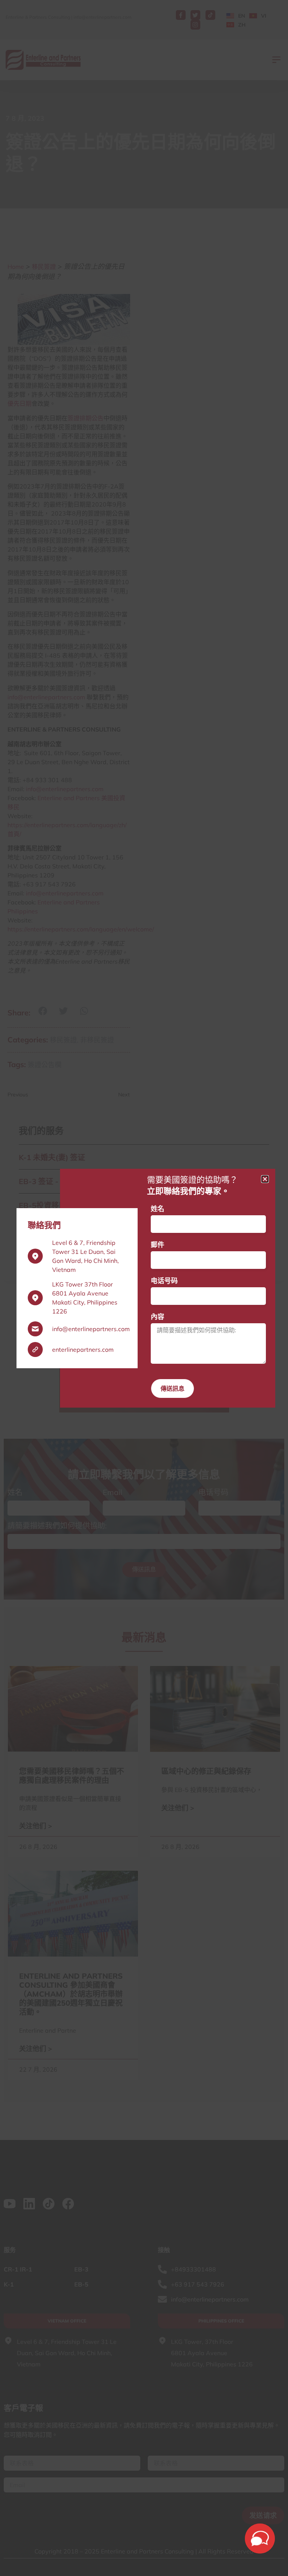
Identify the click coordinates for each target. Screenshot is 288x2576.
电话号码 (164, 1281)
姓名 (157, 1209)
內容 (157, 1317)
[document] (144, 1288)
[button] (265, 1179)
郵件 (157, 1245)
